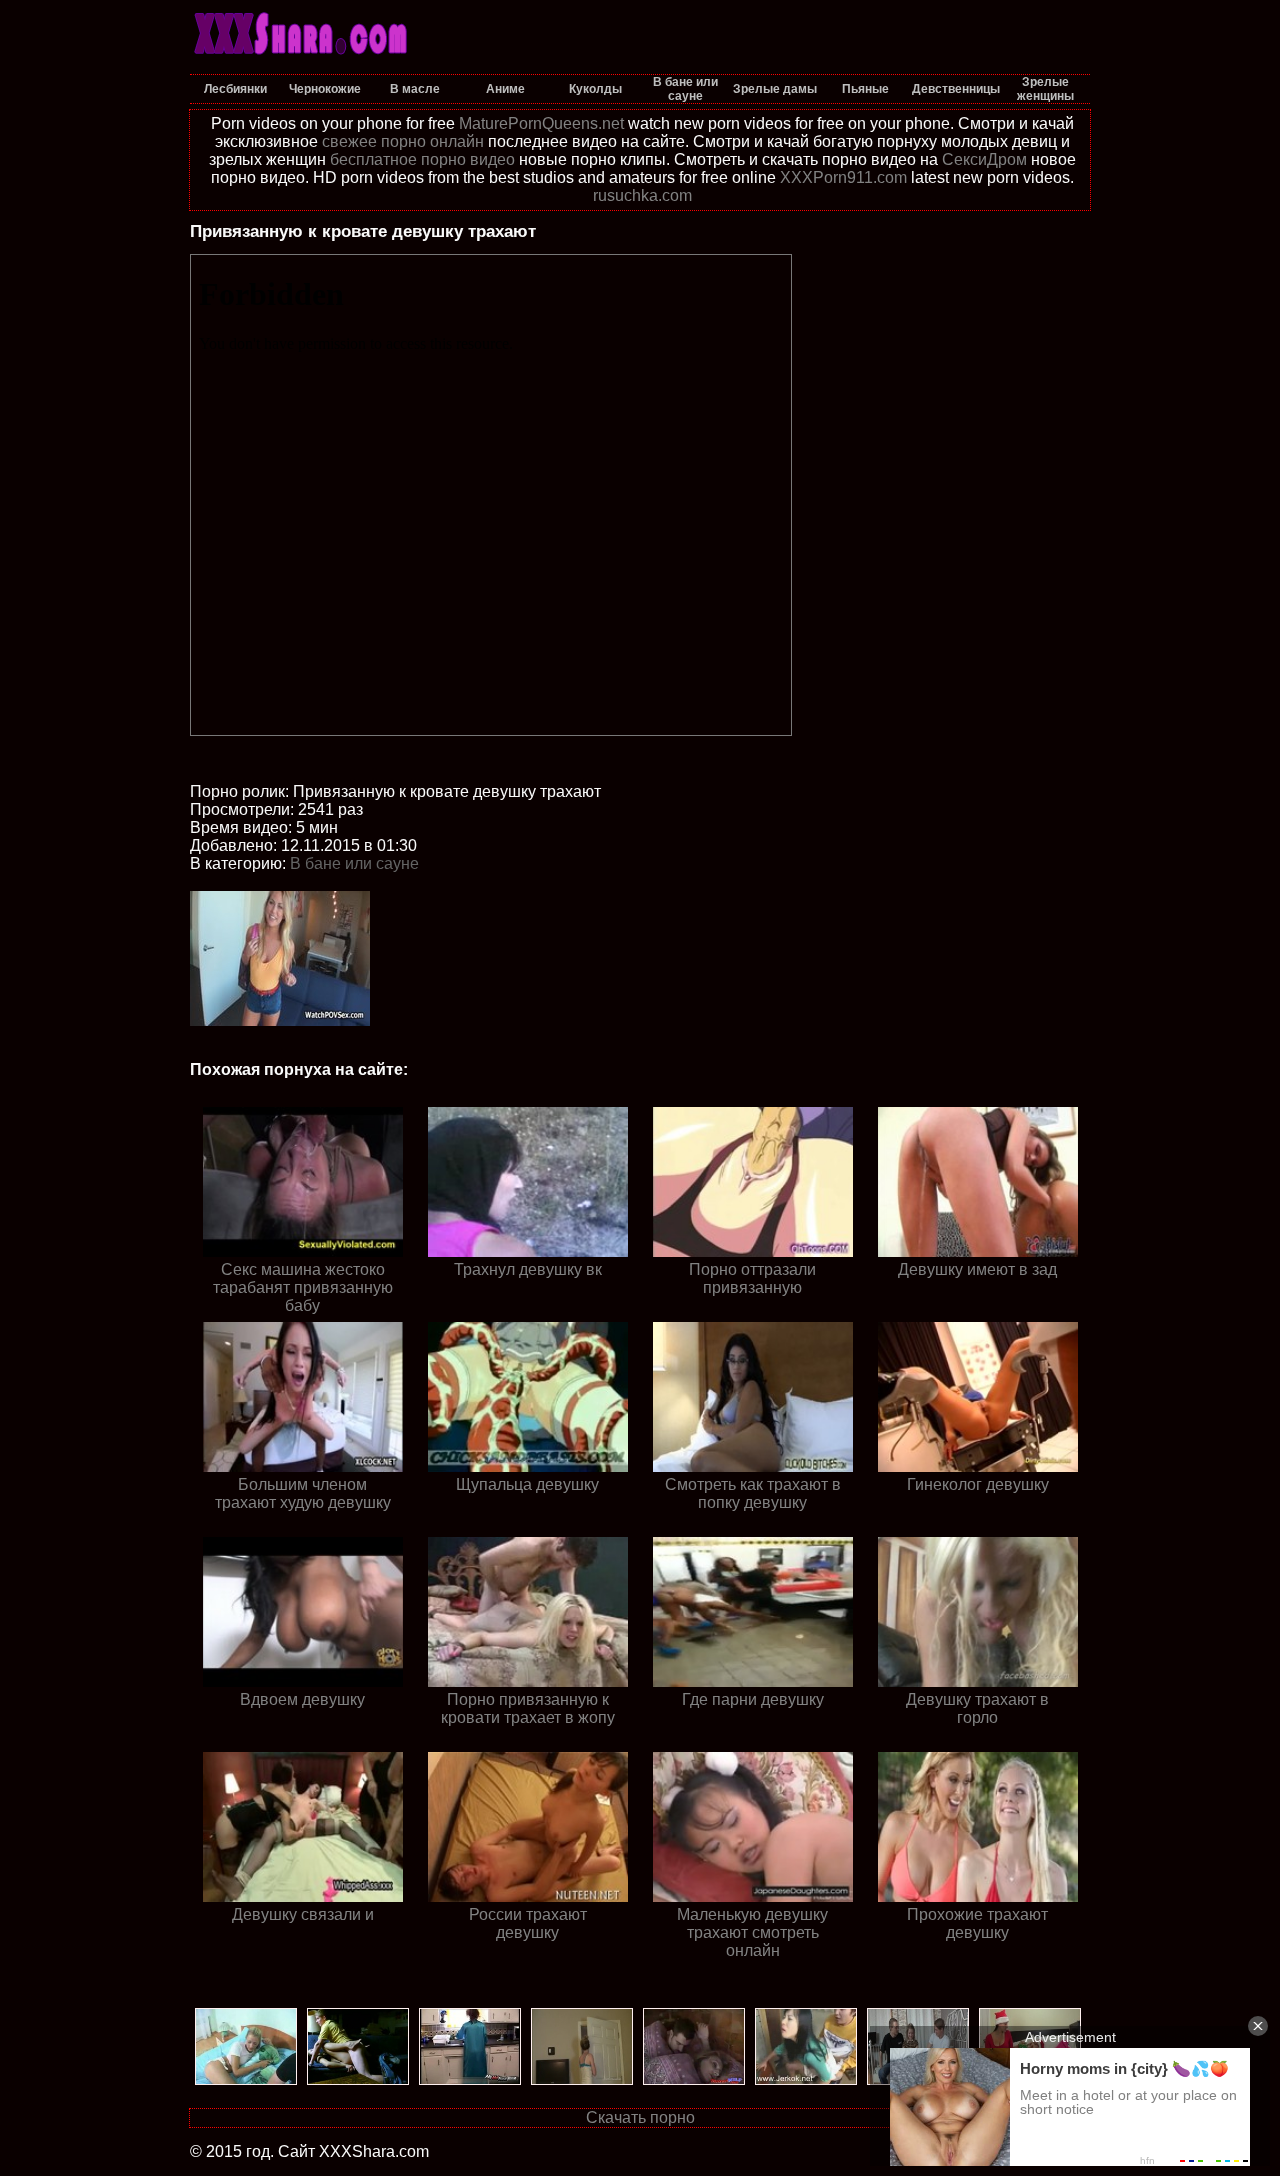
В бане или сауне (354, 863)
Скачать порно (640, 2117)
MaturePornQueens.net (541, 123)
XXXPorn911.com (843, 177)
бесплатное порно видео (422, 159)
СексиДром (984, 159)
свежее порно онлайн (403, 141)
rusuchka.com (642, 195)
